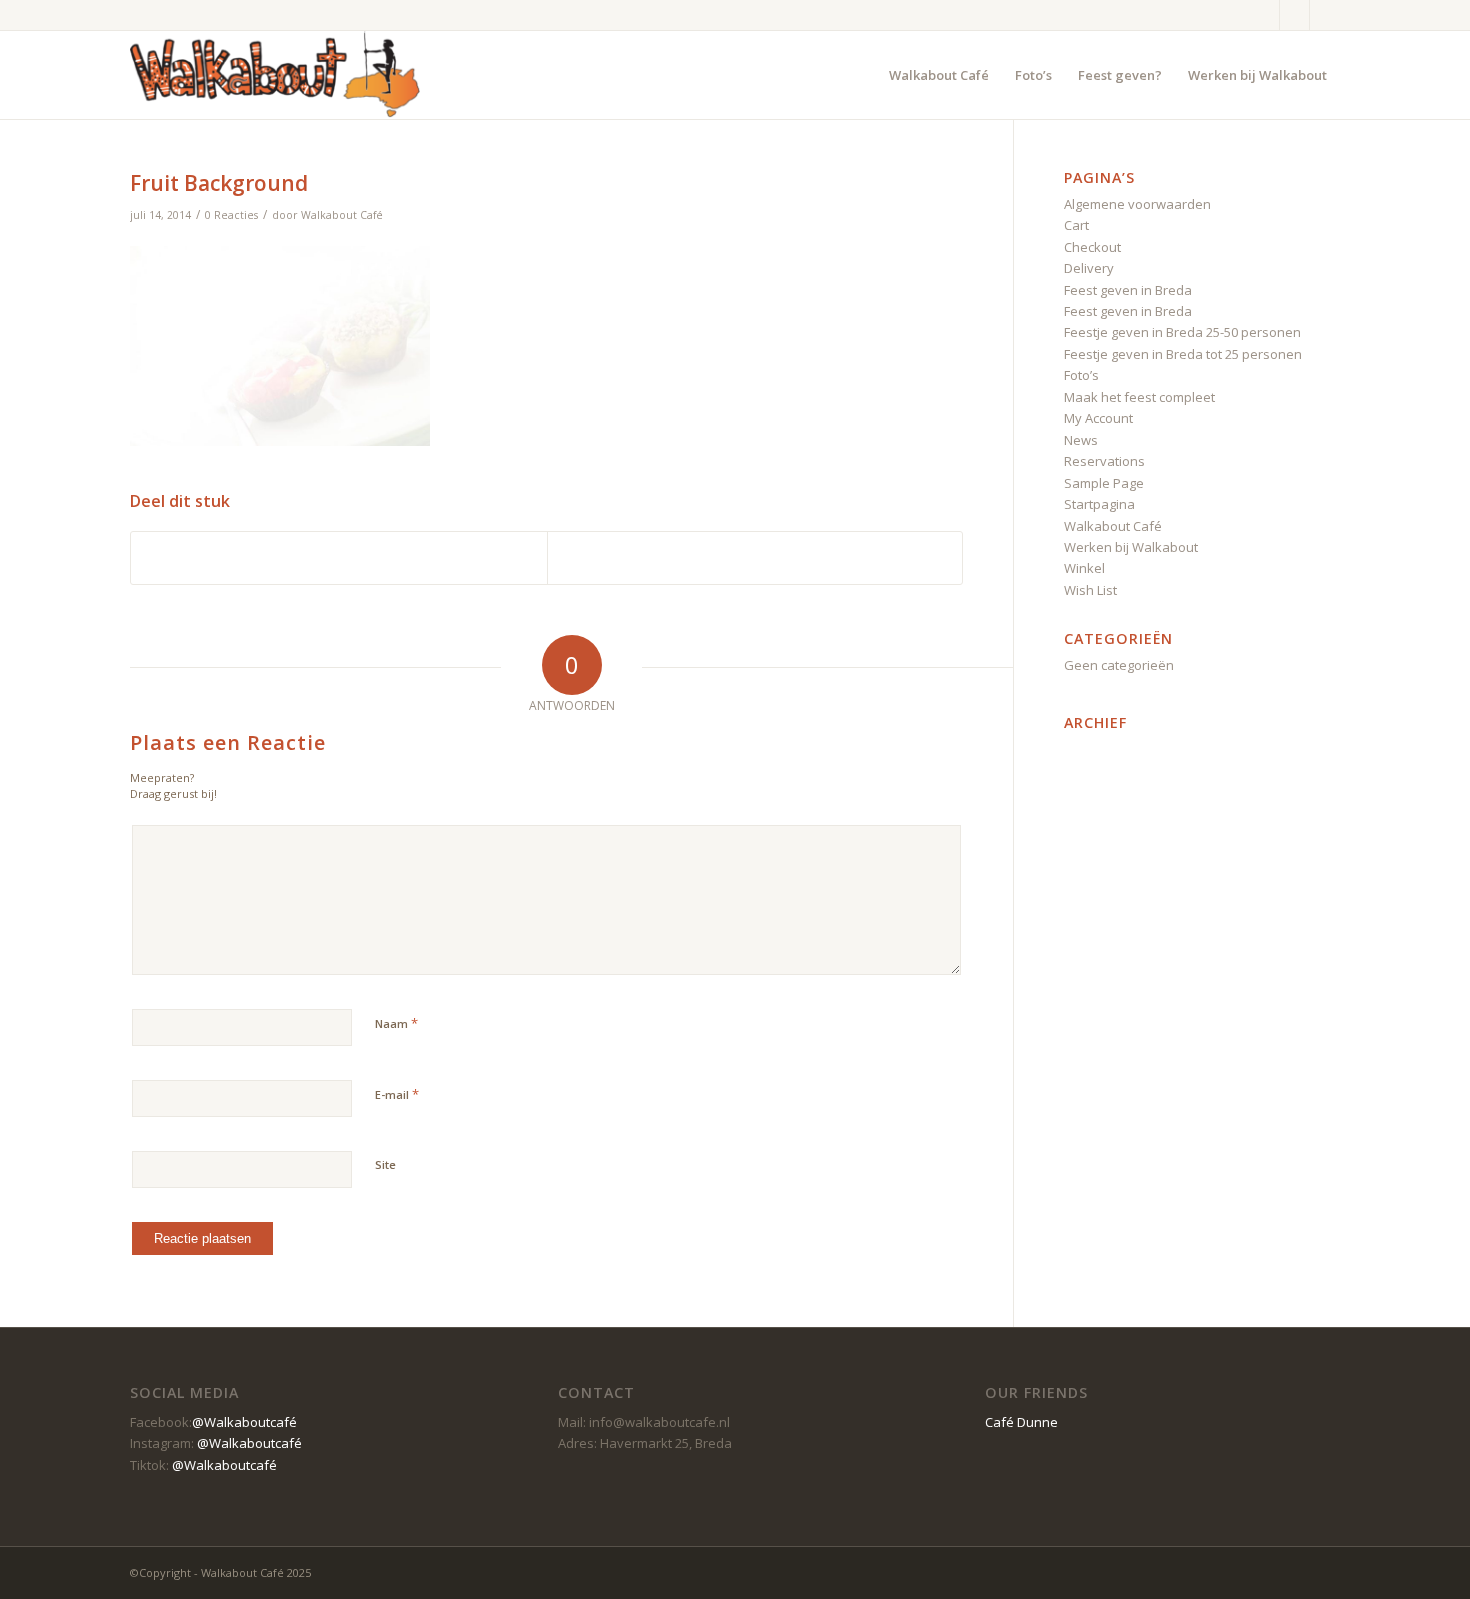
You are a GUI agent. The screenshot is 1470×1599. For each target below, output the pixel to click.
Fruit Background (219, 183)
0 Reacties (231, 215)
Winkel (1084, 568)
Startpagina (1099, 504)
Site (385, 1164)
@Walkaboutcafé (244, 1422)
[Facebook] (1264, 15)
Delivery (1089, 268)
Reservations (1104, 461)
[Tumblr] (1294, 15)
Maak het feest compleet (1139, 397)
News (1081, 440)
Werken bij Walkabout (1131, 547)
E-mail (397, 1094)
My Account (1098, 418)
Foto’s (1081, 375)
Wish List (1090, 590)
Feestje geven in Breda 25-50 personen (1182, 332)
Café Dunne (1021, 1422)
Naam (396, 1023)
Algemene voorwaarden (1137, 204)
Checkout (1092, 247)
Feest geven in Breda (1128, 290)
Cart (1076, 225)
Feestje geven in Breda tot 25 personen (1183, 354)
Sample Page (1104, 483)
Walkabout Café (342, 215)
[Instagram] (1325, 15)
